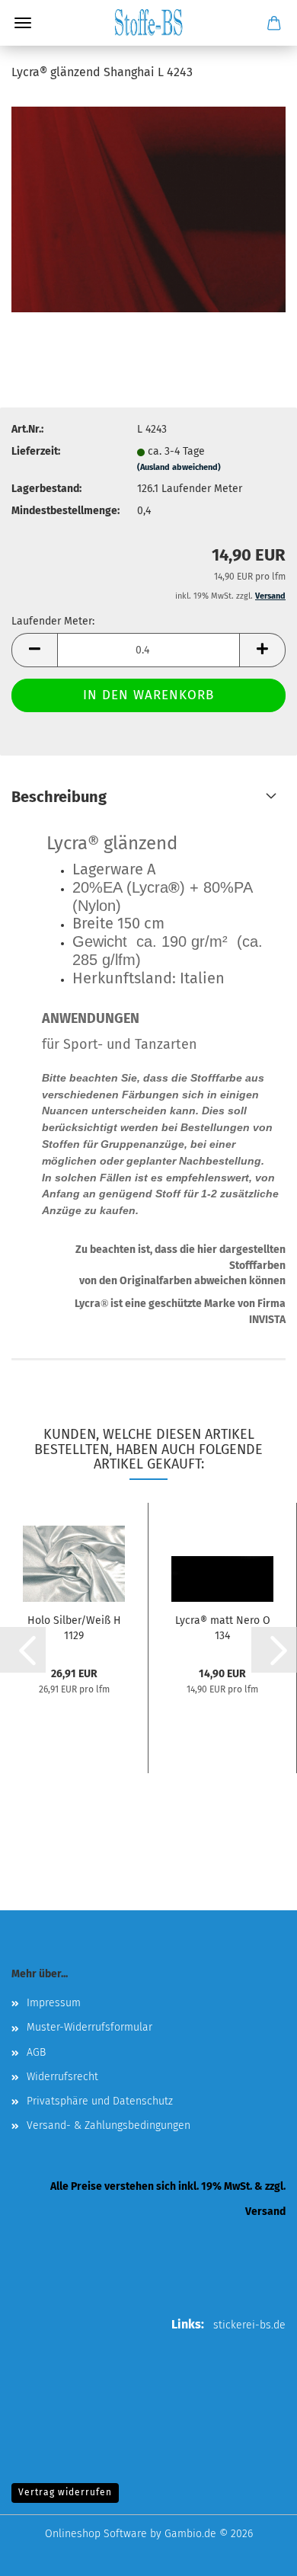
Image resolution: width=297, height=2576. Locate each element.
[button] (34, 650)
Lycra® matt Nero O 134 (223, 1627)
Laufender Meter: (53, 621)
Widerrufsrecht (62, 2077)
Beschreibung (59, 797)
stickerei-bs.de (249, 2325)
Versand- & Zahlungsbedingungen (109, 2125)
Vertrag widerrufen (65, 2492)
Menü (23, 23)
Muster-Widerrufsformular (89, 2027)
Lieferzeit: (36, 451)
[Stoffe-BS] (148, 23)
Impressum (54, 2003)
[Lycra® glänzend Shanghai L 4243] (148, 209)
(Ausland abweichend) (179, 467)
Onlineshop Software (96, 2534)
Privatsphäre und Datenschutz (100, 2101)
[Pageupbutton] (255, 2553)
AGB (36, 2052)
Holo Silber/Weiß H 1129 (74, 1627)
